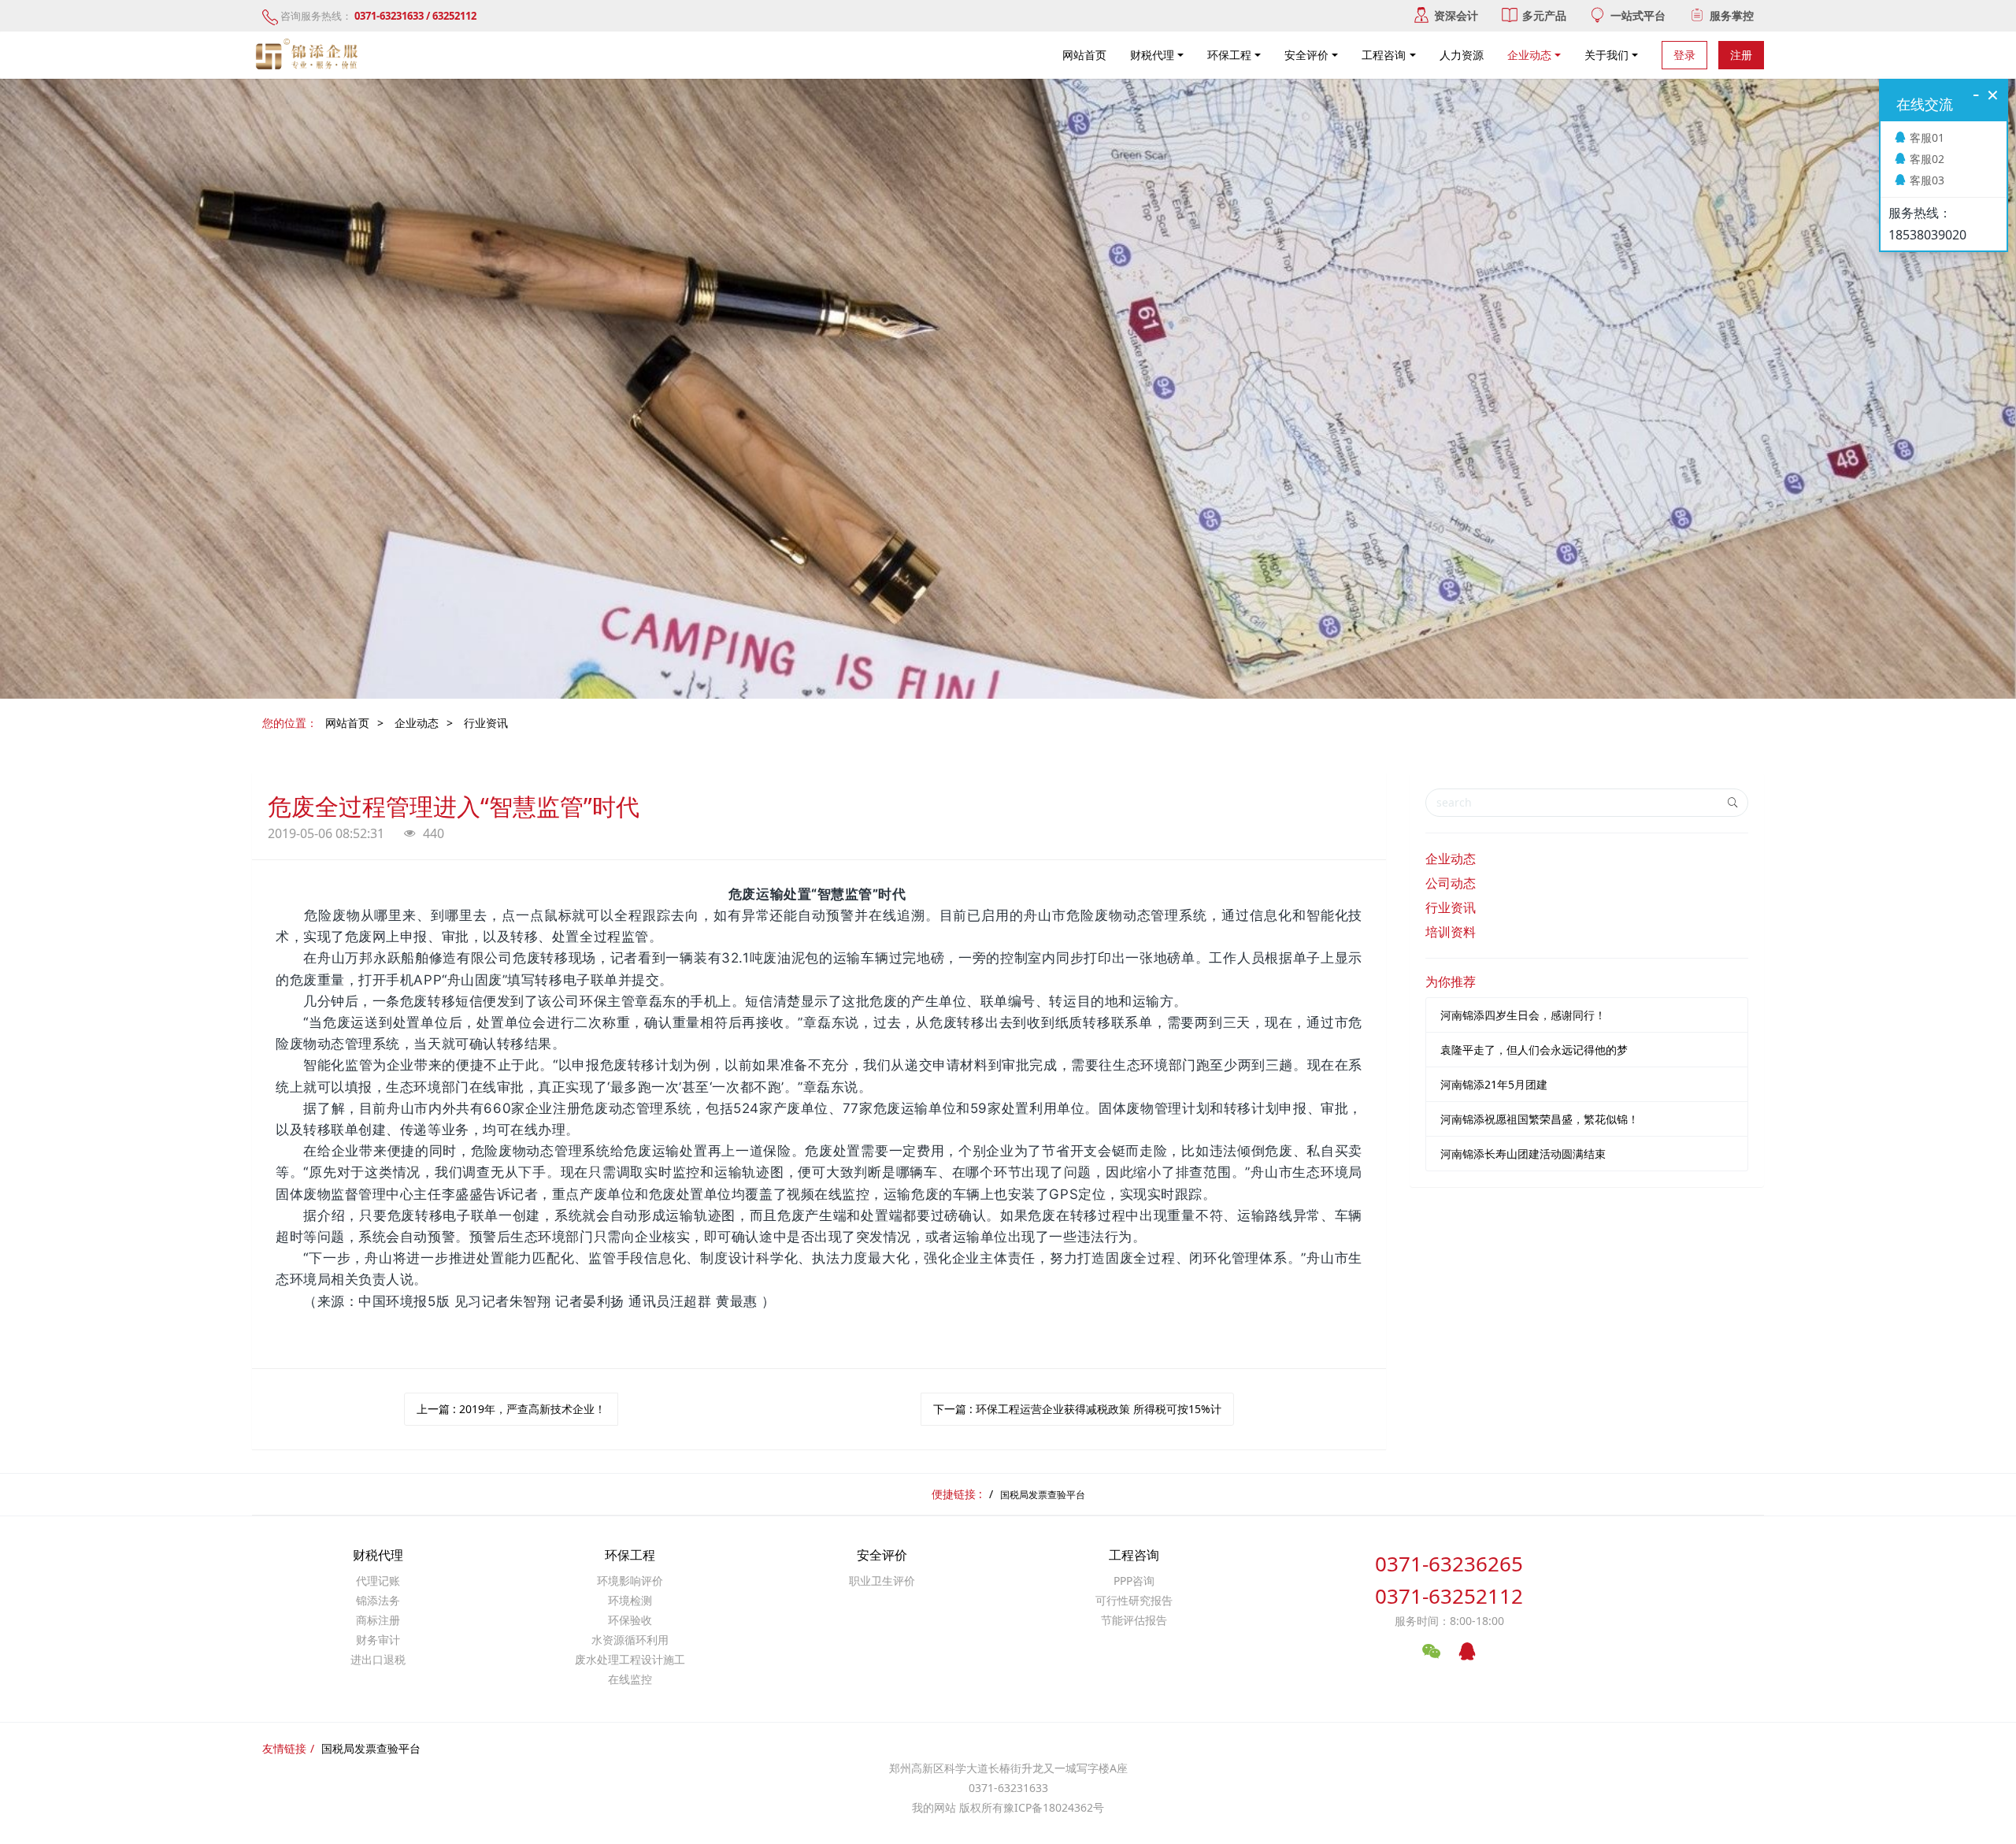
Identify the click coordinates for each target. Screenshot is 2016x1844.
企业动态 (417, 723)
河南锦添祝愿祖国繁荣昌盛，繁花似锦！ (1540, 1119)
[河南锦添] (309, 55)
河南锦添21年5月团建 (1494, 1084)
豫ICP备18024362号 (1054, 1807)
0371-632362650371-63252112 (1449, 1580)
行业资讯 (486, 723)
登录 (1684, 55)
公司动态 (1451, 883)
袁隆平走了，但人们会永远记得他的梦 (1534, 1050)
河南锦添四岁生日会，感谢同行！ (1523, 1015)
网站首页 (1084, 55)
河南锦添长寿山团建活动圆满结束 (1523, 1154)
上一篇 (511, 1409)
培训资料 (1451, 932)
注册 (1741, 55)
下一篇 (1077, 1409)
